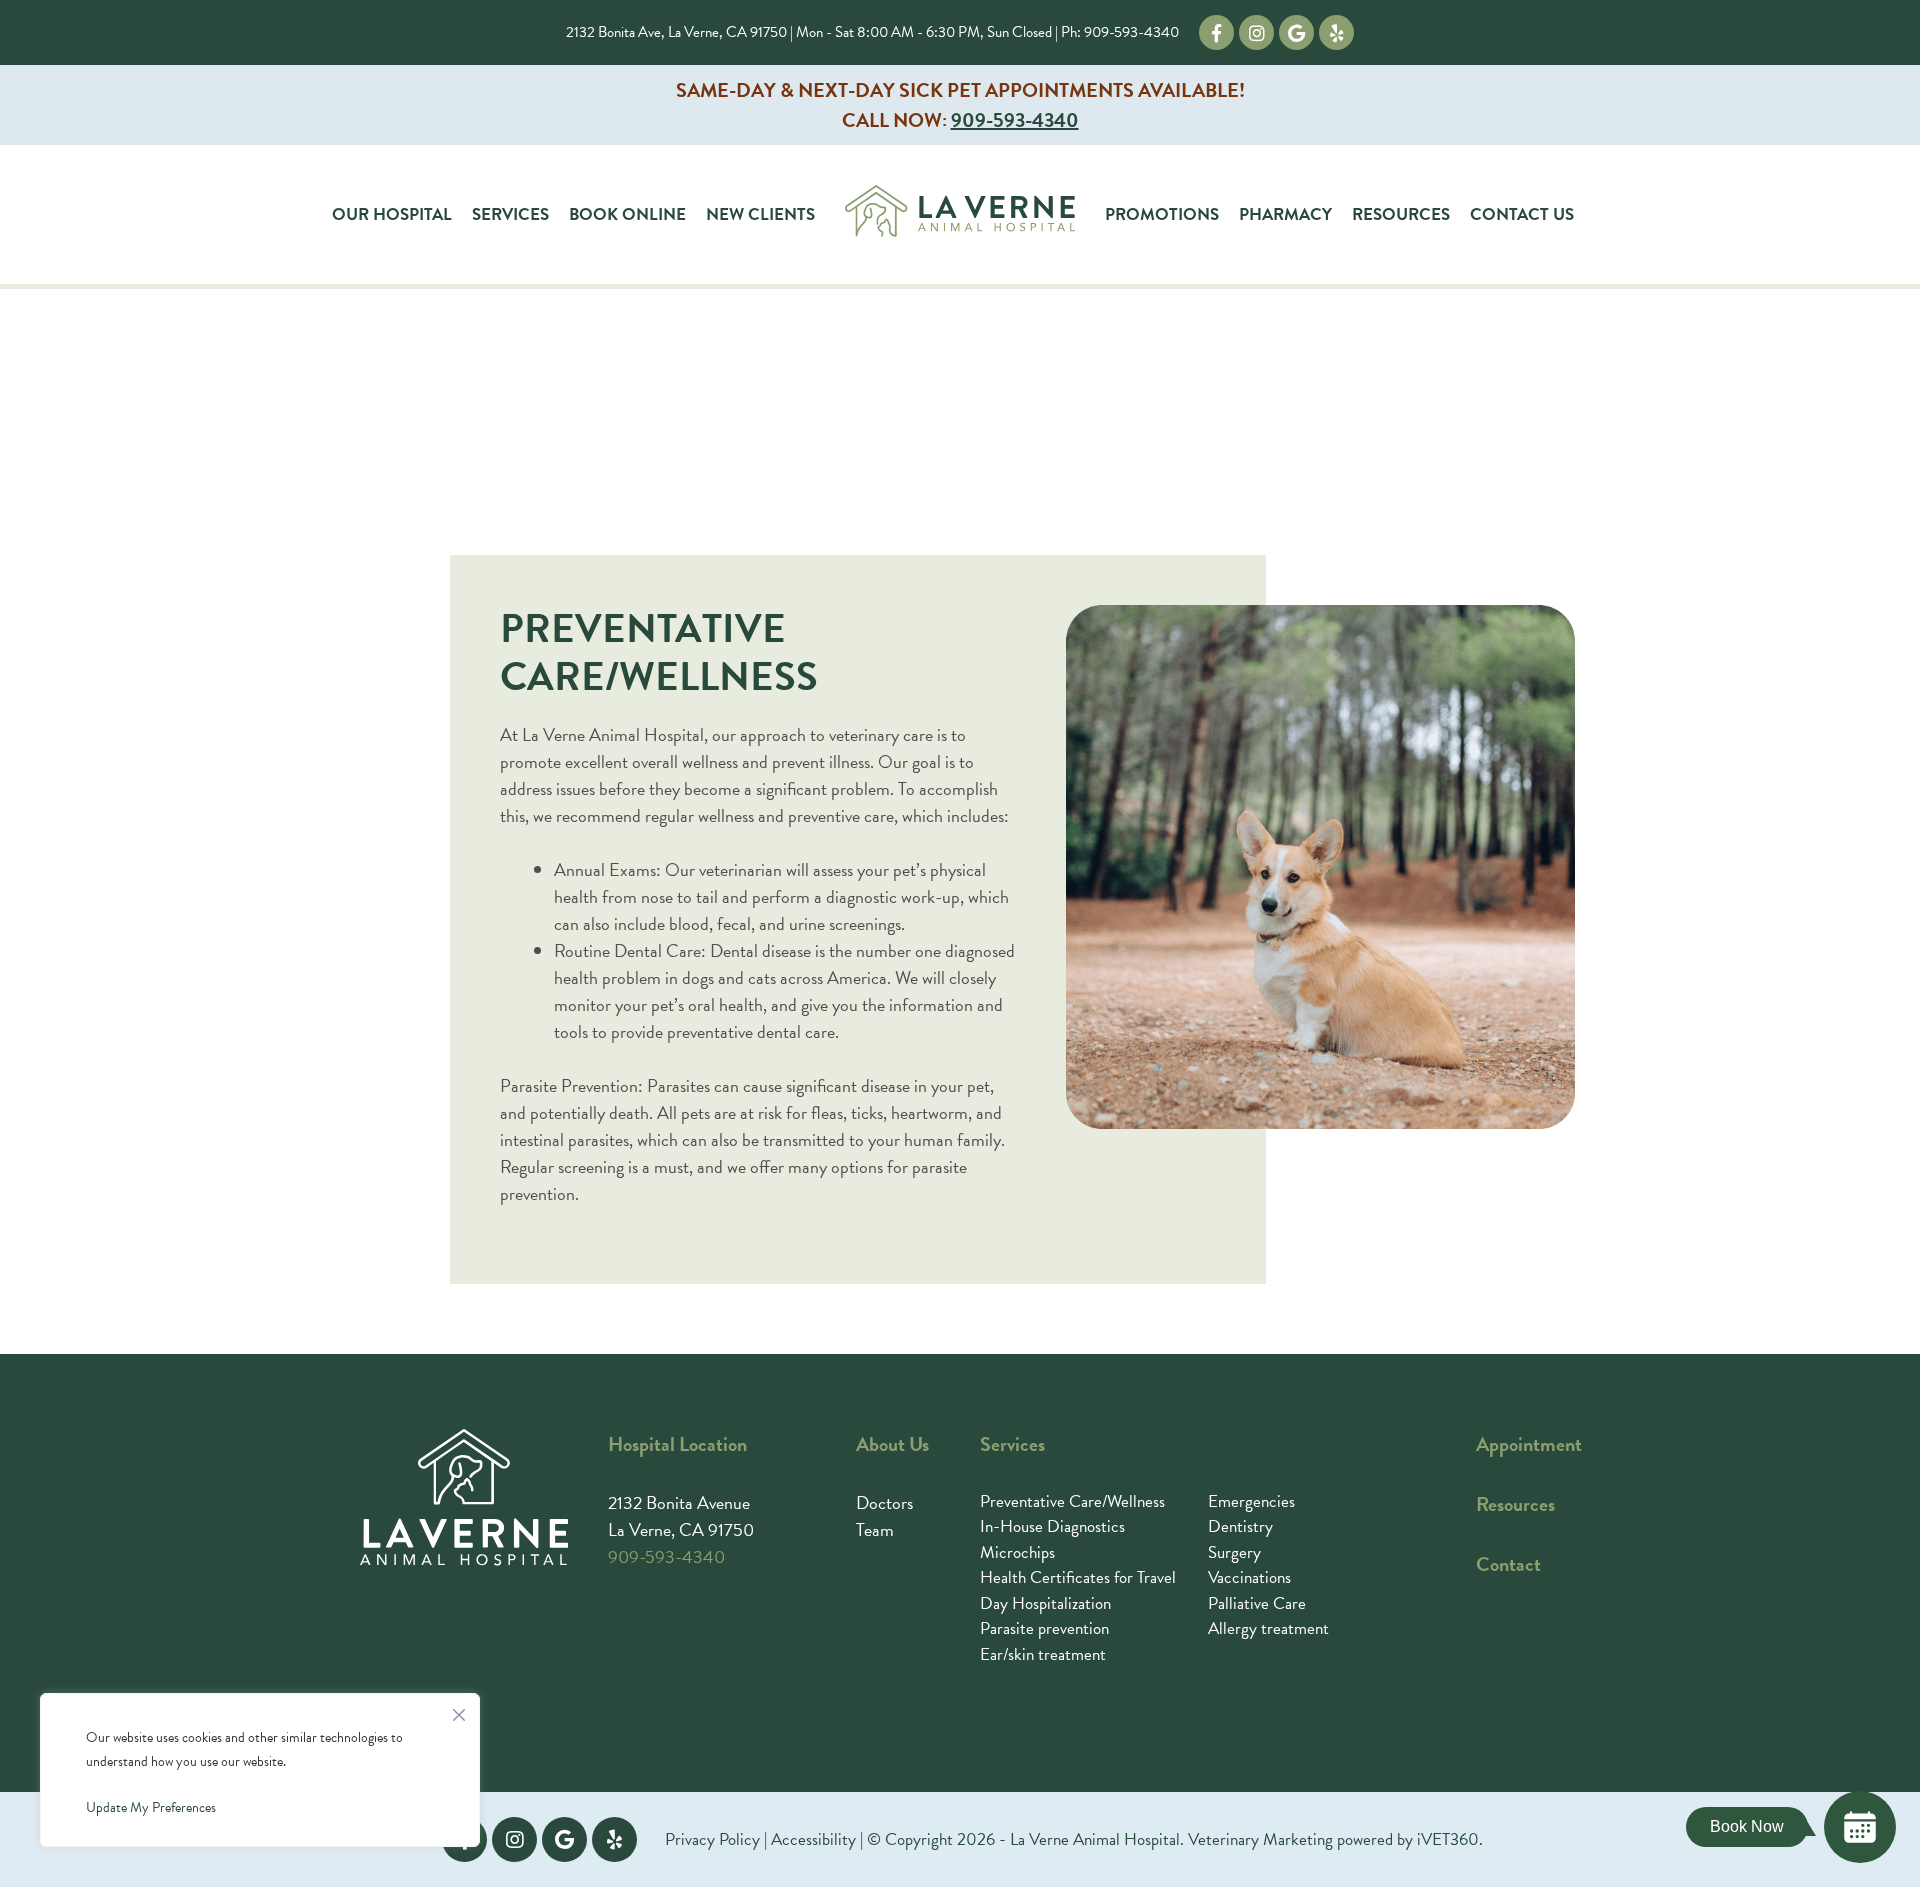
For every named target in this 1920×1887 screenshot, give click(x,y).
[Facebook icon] (1216, 32)
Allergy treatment (1268, 1628)
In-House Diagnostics (1052, 1526)
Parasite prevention (1044, 1628)
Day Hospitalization (1045, 1603)
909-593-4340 (1131, 32)
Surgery (1234, 1552)
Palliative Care (1257, 1603)
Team (875, 1529)
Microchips (1017, 1552)
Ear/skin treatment (1043, 1654)
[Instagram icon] (1256, 32)
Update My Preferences (151, 1807)
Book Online (627, 214)
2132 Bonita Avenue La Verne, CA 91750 (681, 1516)
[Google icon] (1296, 32)
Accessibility (813, 1839)
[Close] (459, 1710)
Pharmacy (1285, 214)
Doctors (884, 1502)
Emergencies (1251, 1501)
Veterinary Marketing (1260, 1839)
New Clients (760, 214)
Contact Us (1522, 214)
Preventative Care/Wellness (1072, 1501)
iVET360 (1448, 1839)
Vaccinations (1249, 1577)
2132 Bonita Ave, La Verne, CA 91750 (676, 32)
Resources (1401, 214)
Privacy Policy (712, 1839)
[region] (260, 1770)
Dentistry (1240, 1526)
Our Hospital (392, 214)
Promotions (1162, 214)
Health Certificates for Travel (1078, 1577)
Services (510, 214)
